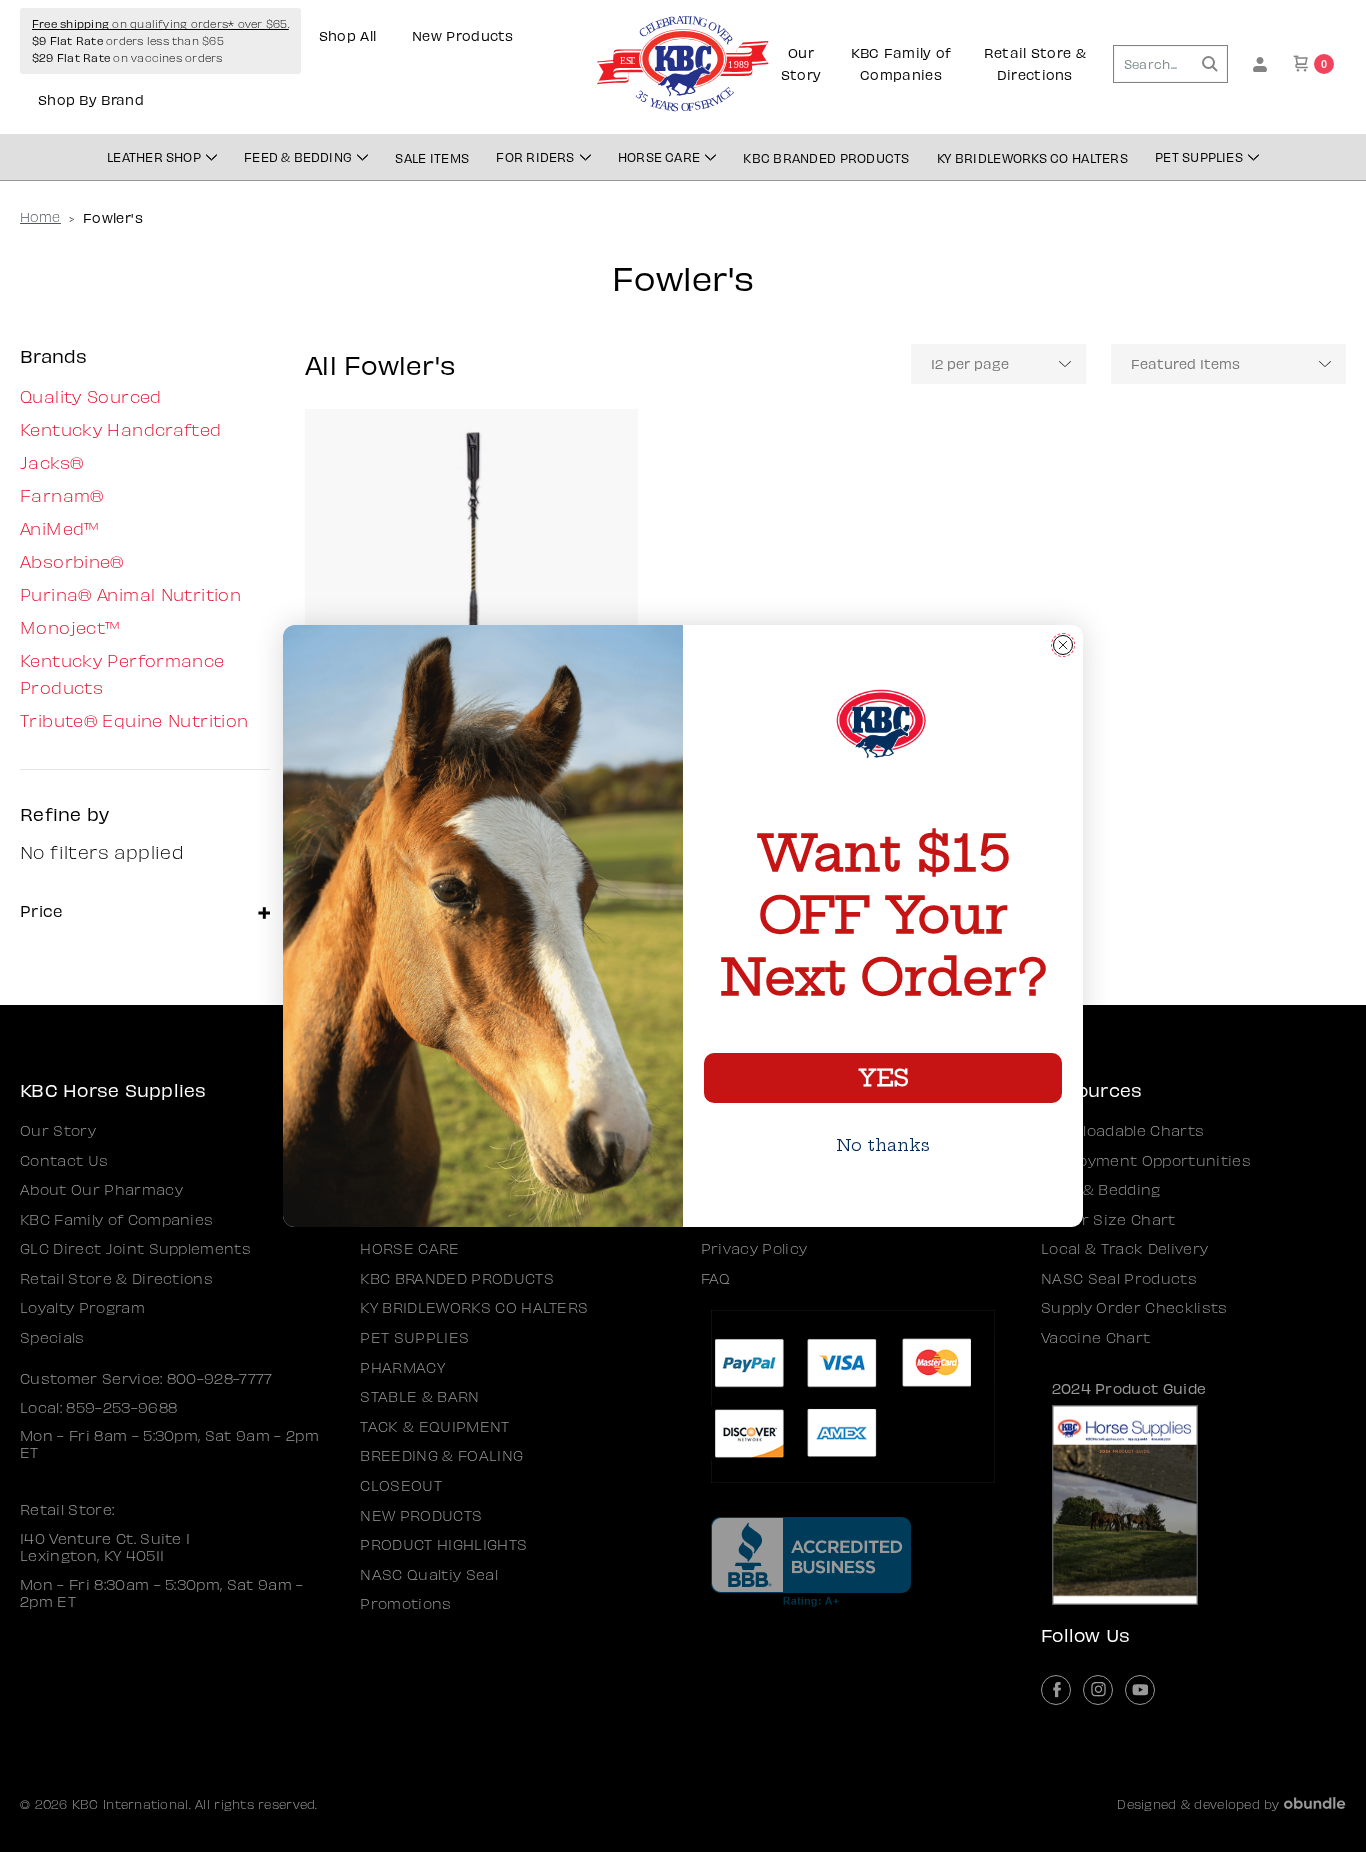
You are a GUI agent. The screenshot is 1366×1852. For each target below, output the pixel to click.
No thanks (883, 1145)
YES (883, 1078)
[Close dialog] (1063, 645)
